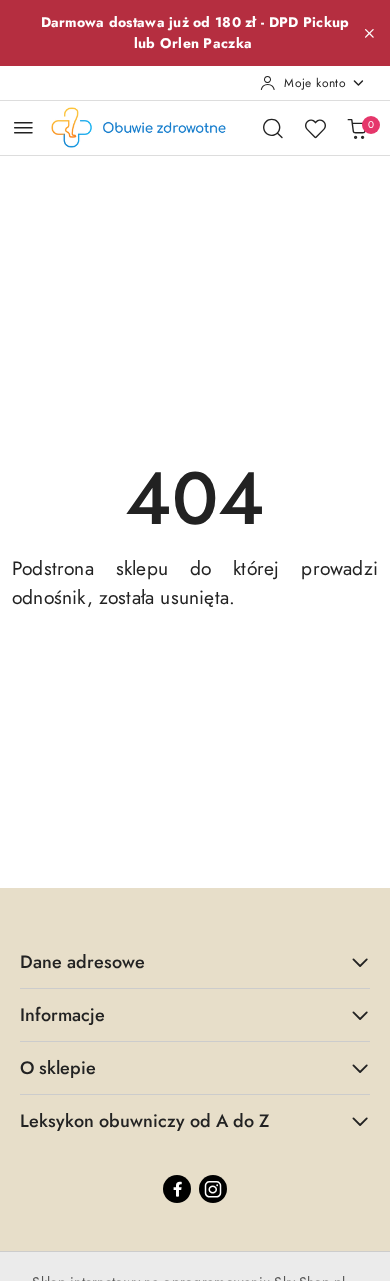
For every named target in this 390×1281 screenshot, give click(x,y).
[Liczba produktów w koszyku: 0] (357, 128)
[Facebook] (177, 1189)
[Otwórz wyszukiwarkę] (273, 128)
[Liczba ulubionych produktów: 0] (315, 128)
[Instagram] (213, 1189)
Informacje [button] (62, 1015)
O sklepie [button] (58, 1068)
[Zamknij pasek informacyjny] (369, 33)
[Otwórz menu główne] (23, 127)
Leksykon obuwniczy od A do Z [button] (144, 1121)
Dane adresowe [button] (82, 962)
